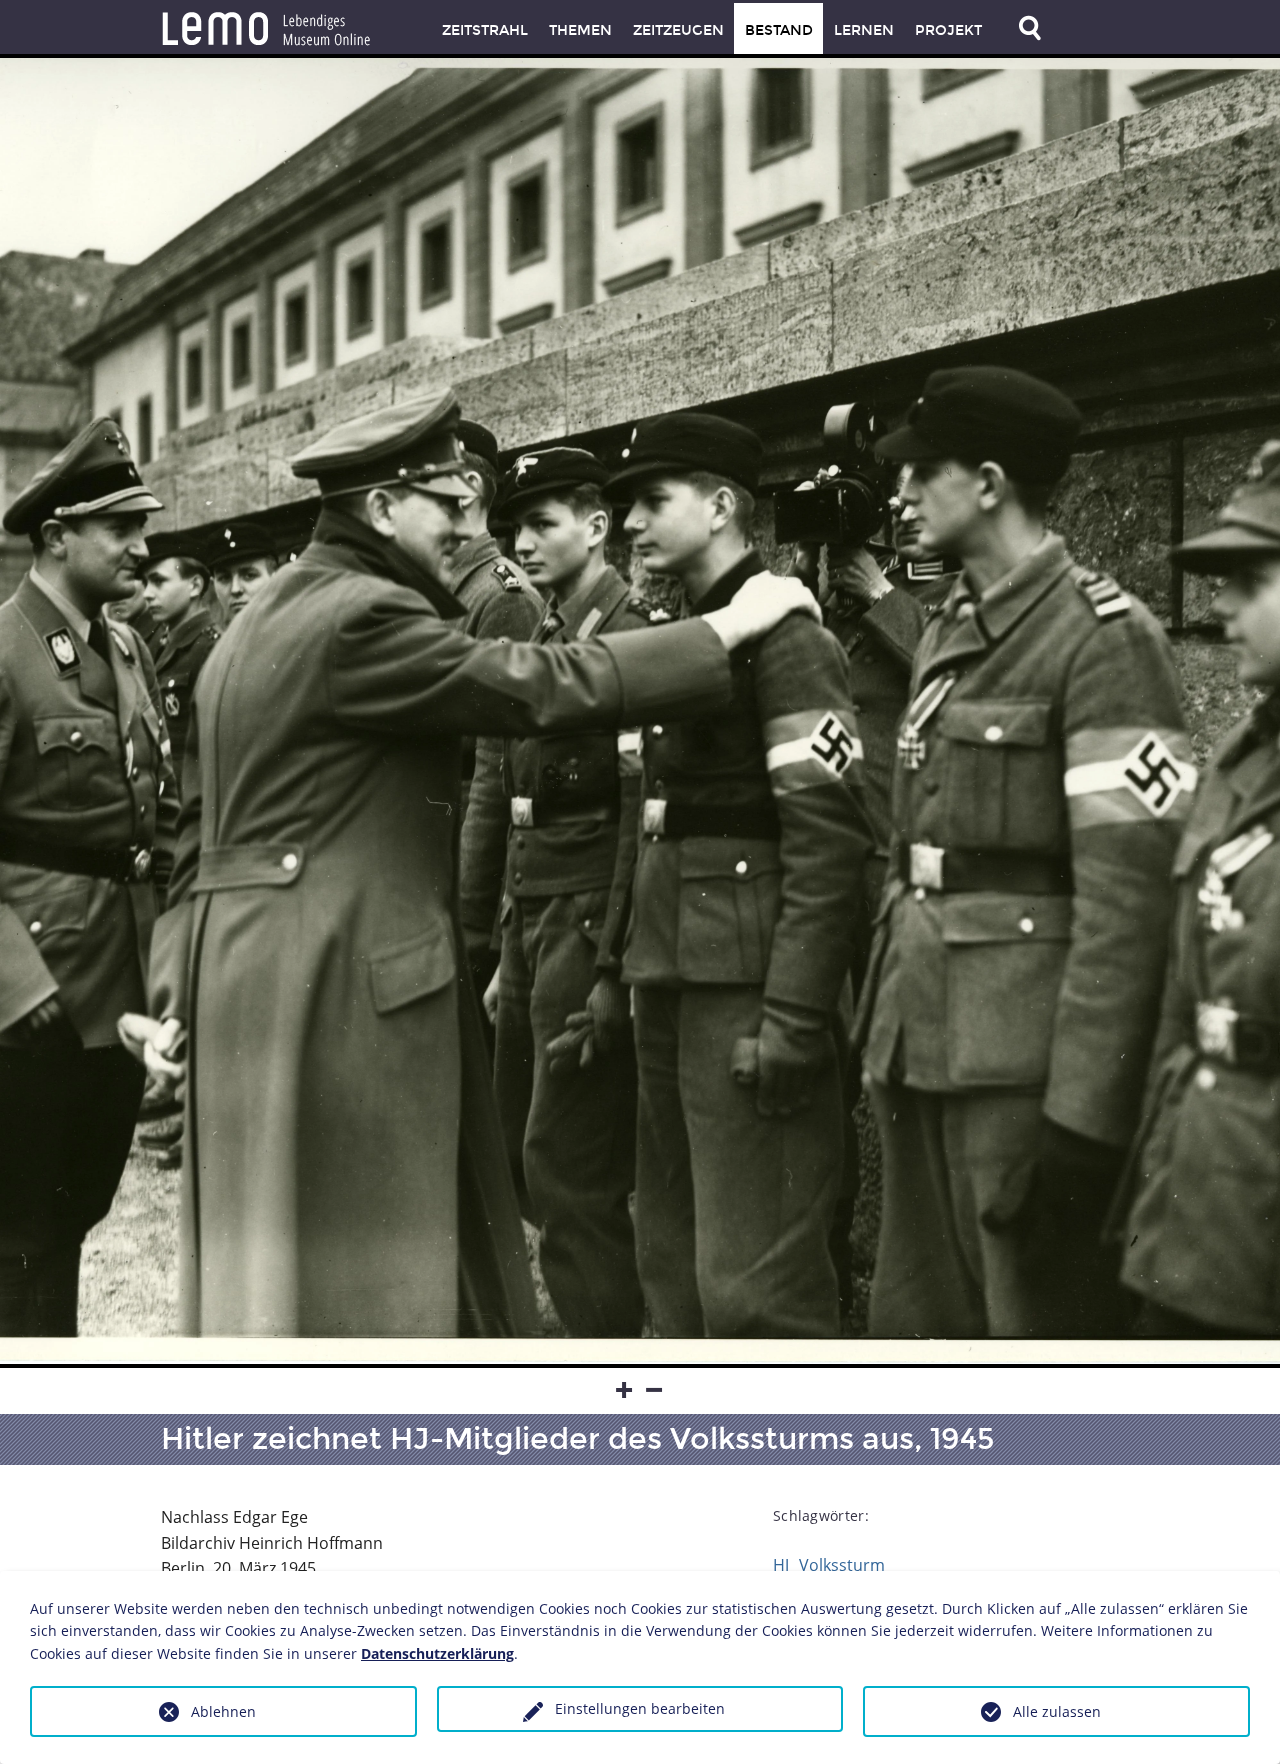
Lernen (864, 30)
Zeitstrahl (485, 30)
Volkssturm (842, 1565)
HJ (781, 1565)
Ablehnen (223, 1711)
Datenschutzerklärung (437, 1653)
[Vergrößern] (625, 1391)
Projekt (948, 30)
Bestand (779, 30)
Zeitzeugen (678, 30)
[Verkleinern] (655, 1391)
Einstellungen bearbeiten (640, 1708)
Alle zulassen (1057, 1711)
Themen (580, 30)
